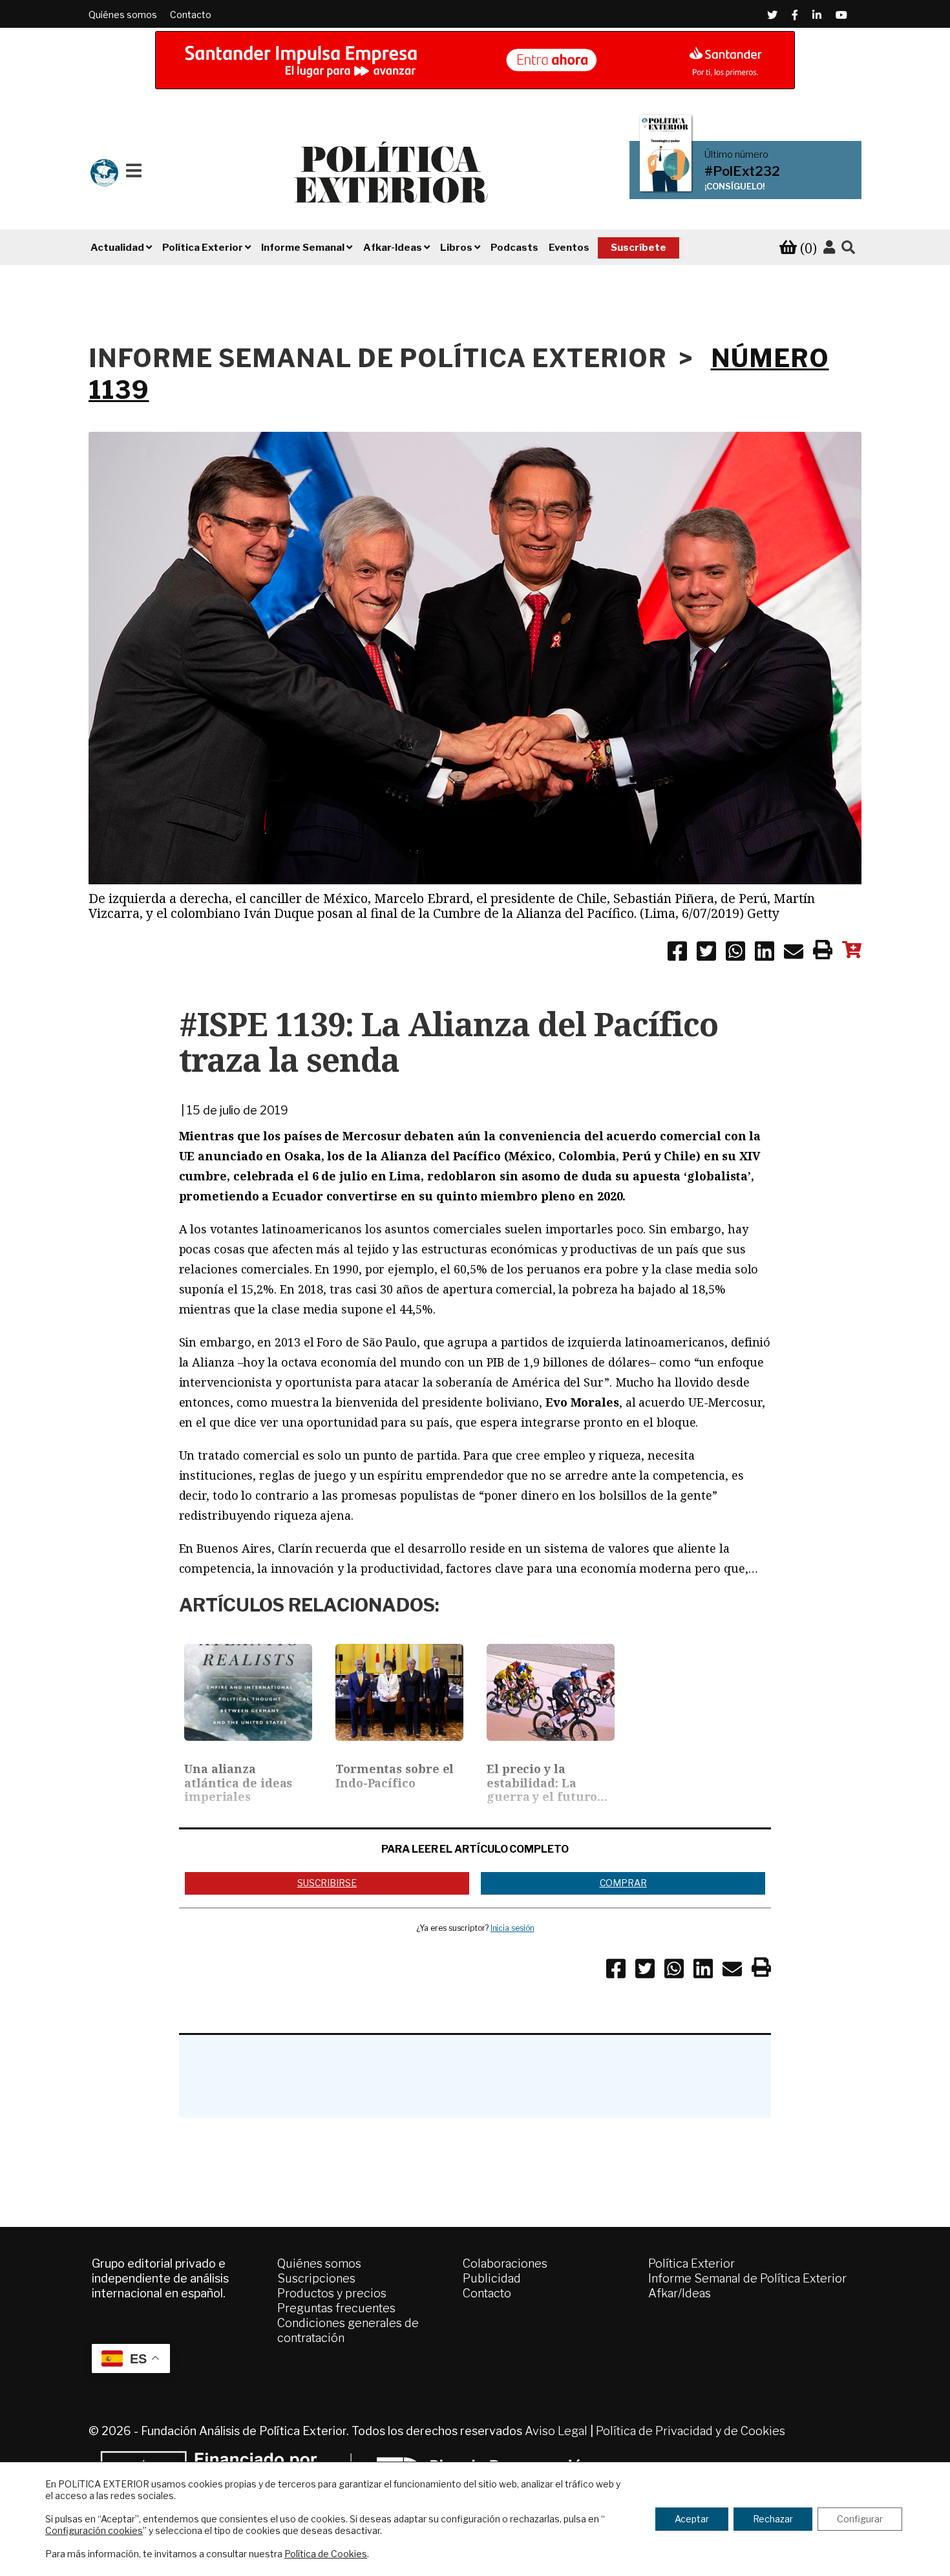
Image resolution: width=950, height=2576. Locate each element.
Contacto (191, 15)
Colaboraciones (505, 2263)
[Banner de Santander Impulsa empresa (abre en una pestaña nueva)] (475, 60)
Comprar (623, 1883)
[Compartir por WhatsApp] (735, 953)
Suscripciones (316, 2278)
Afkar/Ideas (680, 2293)
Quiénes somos (123, 15)
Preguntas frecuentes (336, 2308)
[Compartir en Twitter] (706, 953)
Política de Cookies (326, 2554)
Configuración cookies (94, 2530)
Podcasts (514, 248)
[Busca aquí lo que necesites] (848, 248)
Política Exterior (691, 2263)
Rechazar (773, 2519)
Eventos (569, 248)
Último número (736, 154)
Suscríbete (639, 248)
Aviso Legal (556, 2431)
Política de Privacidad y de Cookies (691, 2431)
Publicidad (492, 2278)
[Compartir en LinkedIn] (765, 953)
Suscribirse (327, 1883)
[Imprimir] (823, 952)
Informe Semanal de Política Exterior (747, 2278)
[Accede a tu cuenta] (829, 248)
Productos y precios (332, 2293)
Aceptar (692, 2519)
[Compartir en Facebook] (677, 953)
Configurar (860, 2519)
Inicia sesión (512, 1928)
